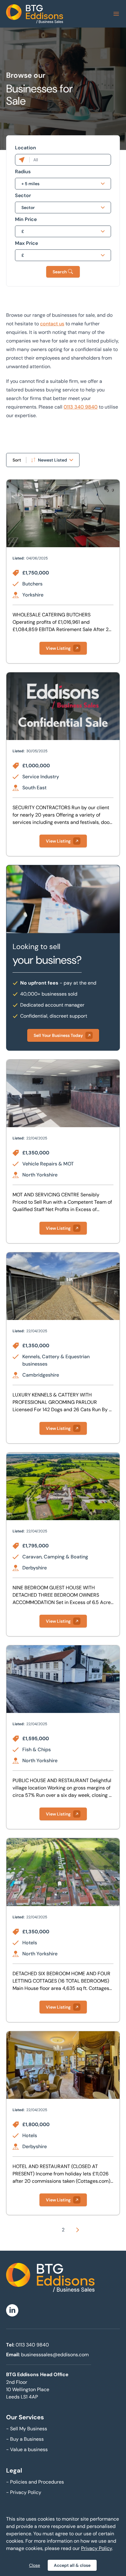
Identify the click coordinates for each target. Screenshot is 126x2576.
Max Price (26, 243)
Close (35, 2565)
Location (26, 148)
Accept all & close (72, 2565)
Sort (17, 460)
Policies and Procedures (35, 2482)
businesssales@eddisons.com (55, 2355)
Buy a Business (25, 2439)
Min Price (26, 219)
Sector (23, 195)
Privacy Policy (24, 2492)
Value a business (27, 2449)
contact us (52, 324)
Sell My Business (27, 2429)
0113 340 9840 (81, 407)
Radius (23, 172)
